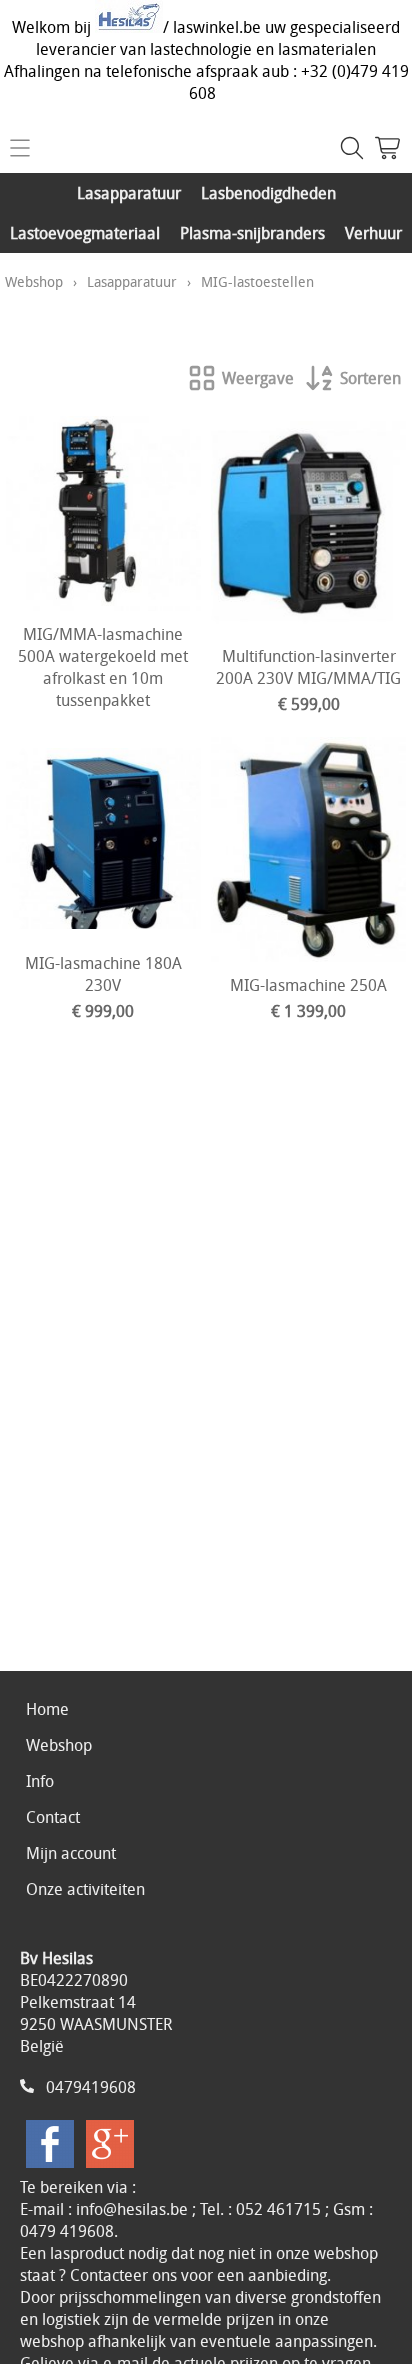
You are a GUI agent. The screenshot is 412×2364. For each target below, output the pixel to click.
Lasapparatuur (129, 193)
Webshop (34, 281)
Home (47, 1709)
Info (40, 1781)
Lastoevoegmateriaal (85, 233)
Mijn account (71, 1853)
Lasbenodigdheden (268, 193)
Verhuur (373, 233)
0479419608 (91, 2087)
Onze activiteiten (85, 1889)
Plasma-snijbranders (252, 233)
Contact (53, 1817)
